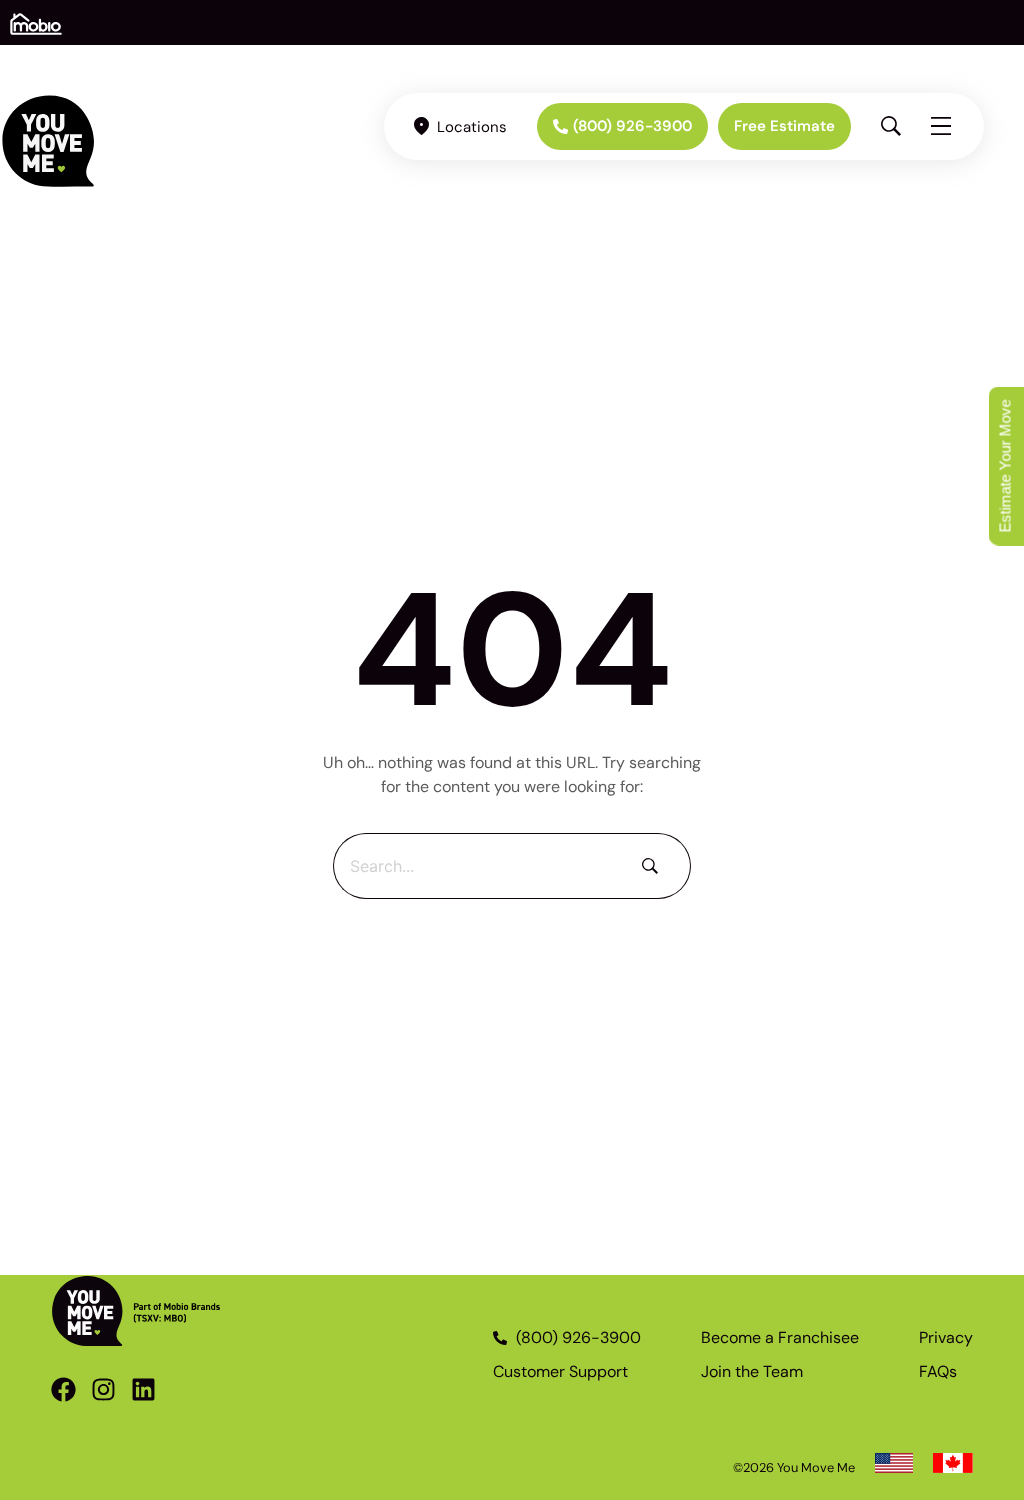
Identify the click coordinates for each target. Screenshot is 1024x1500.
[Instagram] (103, 1389)
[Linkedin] (143, 1389)
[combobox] (475, 866)
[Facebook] (63, 1389)
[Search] (654, 866)
